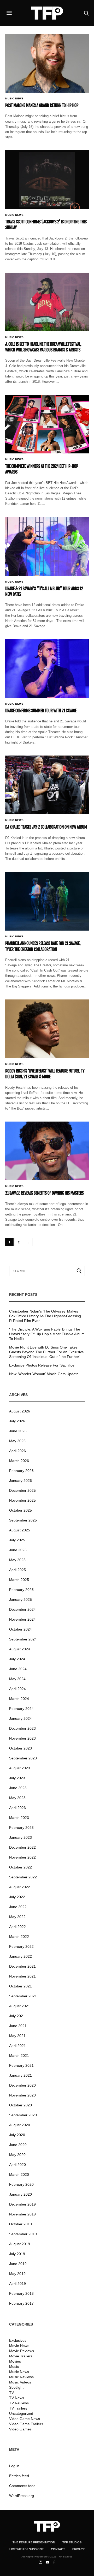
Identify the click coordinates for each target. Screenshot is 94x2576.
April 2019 (17, 2284)
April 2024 (17, 1689)
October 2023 (20, 1748)
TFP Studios (72, 2542)
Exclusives (18, 2340)
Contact (58, 2549)
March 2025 (19, 1580)
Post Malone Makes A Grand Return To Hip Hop (42, 105)
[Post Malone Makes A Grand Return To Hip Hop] (47, 63)
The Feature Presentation (34, 2542)
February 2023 (21, 1828)
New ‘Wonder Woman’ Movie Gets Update (44, 1374)
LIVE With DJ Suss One (27, 2549)
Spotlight (16, 2387)
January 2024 (20, 1718)
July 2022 (17, 1897)
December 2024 (22, 1609)
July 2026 (17, 1421)
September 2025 (23, 1520)
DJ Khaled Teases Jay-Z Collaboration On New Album (46, 827)
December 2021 (22, 1966)
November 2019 (22, 2214)
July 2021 (17, 2016)
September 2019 (23, 2234)
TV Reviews (19, 2403)
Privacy (78, 2549)
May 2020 (17, 2155)
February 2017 (21, 2303)
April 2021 (17, 2046)
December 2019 (22, 2204)
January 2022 (20, 1956)
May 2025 (17, 1560)
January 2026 (20, 1481)
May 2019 (17, 2274)
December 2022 (22, 1847)
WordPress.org (22, 2496)
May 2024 (17, 1679)
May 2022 (17, 1917)
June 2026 (18, 1431)
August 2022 (20, 1887)
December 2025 (22, 1490)
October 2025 (20, 1510)
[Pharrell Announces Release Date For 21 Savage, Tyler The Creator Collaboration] (47, 901)
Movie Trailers (21, 2356)
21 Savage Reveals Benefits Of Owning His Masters (44, 1193)
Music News (14, 99)
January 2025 (20, 1599)
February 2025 (21, 1590)
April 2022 (17, 1927)
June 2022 (18, 1907)
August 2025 (20, 1530)
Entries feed (19, 2476)
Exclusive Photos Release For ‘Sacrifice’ (42, 1365)
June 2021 (18, 2026)
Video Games (20, 2429)
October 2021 (20, 1986)
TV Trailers (18, 2408)
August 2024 (20, 1649)
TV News (17, 2398)
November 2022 (22, 1857)
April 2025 (17, 1570)
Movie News (19, 2346)
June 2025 (18, 1550)
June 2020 (18, 2145)
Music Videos (20, 2382)
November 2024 (22, 1619)
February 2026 (21, 1471)
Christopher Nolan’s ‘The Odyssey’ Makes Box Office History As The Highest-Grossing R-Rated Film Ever (45, 1316)
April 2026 (17, 1451)
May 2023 (17, 1798)
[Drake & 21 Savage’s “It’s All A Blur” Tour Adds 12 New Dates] (47, 546)
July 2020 (17, 2135)
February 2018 (21, 2293)
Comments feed (22, 2486)
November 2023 (22, 1738)
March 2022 (19, 1937)
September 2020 (23, 2115)
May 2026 (17, 1441)
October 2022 (20, 1867)
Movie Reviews (22, 2351)
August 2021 (20, 2006)
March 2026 (19, 1461)
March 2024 (19, 1699)
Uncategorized (21, 2413)
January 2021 (20, 2075)
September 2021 (23, 1996)
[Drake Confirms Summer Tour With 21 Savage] (47, 669)
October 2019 (20, 2224)
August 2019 (20, 2244)
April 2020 (17, 2165)
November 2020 (22, 2095)
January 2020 (20, 2194)
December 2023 (22, 1728)
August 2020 (20, 2125)
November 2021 (22, 1976)
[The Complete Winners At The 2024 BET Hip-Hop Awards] (47, 424)
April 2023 (17, 1808)
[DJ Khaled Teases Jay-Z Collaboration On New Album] (47, 785)
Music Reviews (21, 2377)
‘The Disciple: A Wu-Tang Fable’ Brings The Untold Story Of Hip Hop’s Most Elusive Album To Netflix (47, 1334)
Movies (15, 2361)
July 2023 (17, 1778)
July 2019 (17, 2254)
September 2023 (23, 1758)
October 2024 (20, 1629)
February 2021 (21, 2065)
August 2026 (20, 1411)
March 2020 (19, 2174)
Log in (14, 2466)
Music (14, 2367)
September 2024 (23, 1639)
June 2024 (18, 1669)
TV (11, 2393)
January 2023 (20, 1837)
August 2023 (20, 1768)
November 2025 (22, 1500)
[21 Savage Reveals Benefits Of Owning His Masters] (47, 1151)
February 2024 (21, 1709)
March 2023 (19, 1818)
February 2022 (21, 1946)
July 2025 (17, 1540)
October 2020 (20, 2105)
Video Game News (25, 2419)
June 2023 (18, 1788)
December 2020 (22, 2085)
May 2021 (17, 2036)
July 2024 (17, 1659)
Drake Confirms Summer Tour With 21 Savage (41, 711)
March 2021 (19, 2056)
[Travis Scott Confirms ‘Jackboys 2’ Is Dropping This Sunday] (47, 180)
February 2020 (21, 2184)
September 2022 (23, 1877)
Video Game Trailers (26, 2424)
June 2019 (18, 2264)
